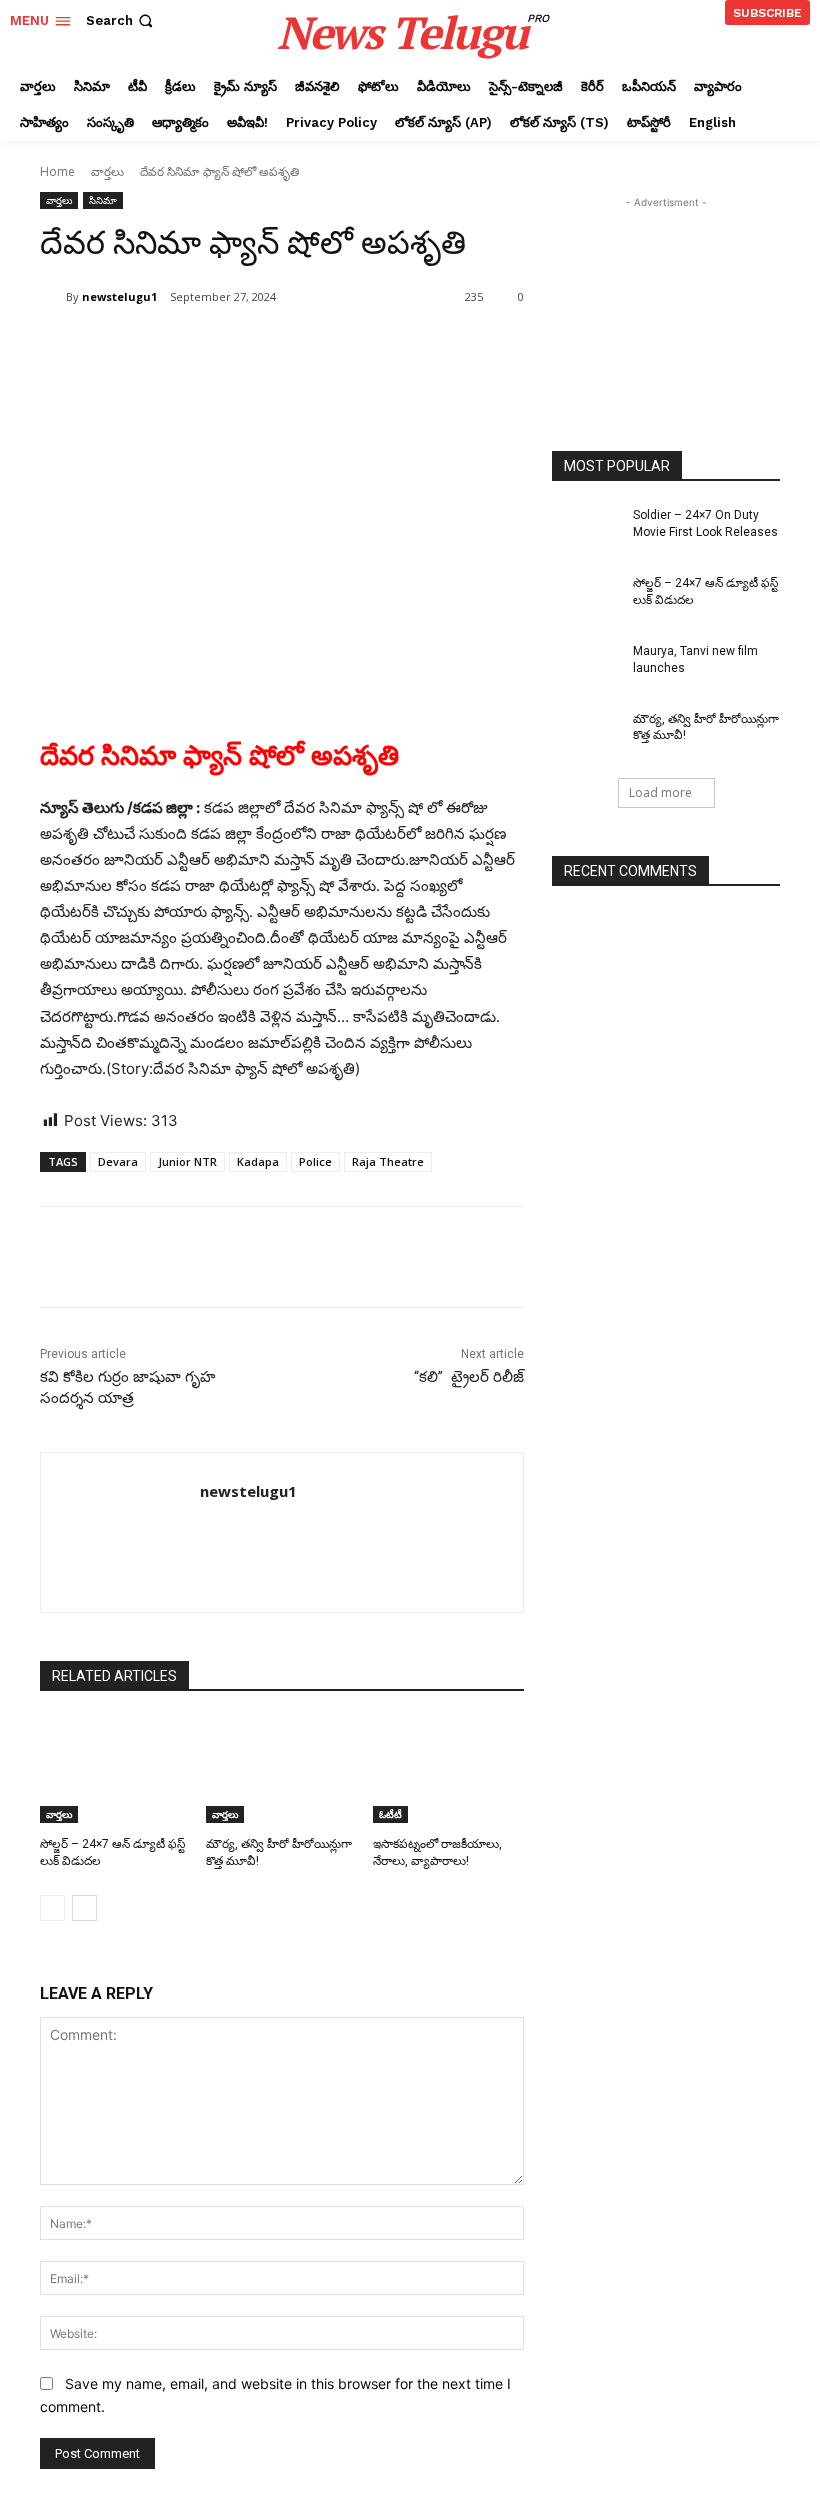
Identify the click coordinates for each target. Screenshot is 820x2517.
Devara (118, 1161)
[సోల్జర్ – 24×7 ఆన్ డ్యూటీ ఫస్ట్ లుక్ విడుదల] (115, 1770)
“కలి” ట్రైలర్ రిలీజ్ (467, 1377)
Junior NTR (187, 1161)
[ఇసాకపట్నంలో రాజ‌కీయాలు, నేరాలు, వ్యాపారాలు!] (448, 1770)
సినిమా (103, 200)
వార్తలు (107, 171)
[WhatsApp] (322, 348)
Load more (660, 792)
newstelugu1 (119, 296)
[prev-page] (52, 1908)
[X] (230, 348)
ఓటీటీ (390, 1814)
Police (315, 1161)
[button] (121, 20)
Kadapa (258, 1161)
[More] (369, 348)
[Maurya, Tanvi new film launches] (586, 667)
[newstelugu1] (53, 297)
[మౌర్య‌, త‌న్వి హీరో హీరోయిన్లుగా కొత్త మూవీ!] (281, 1770)
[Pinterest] (276, 348)
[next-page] (84, 1908)
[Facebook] (184, 348)
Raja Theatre (388, 1161)
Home (57, 171)
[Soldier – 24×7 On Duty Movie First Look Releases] (586, 531)
